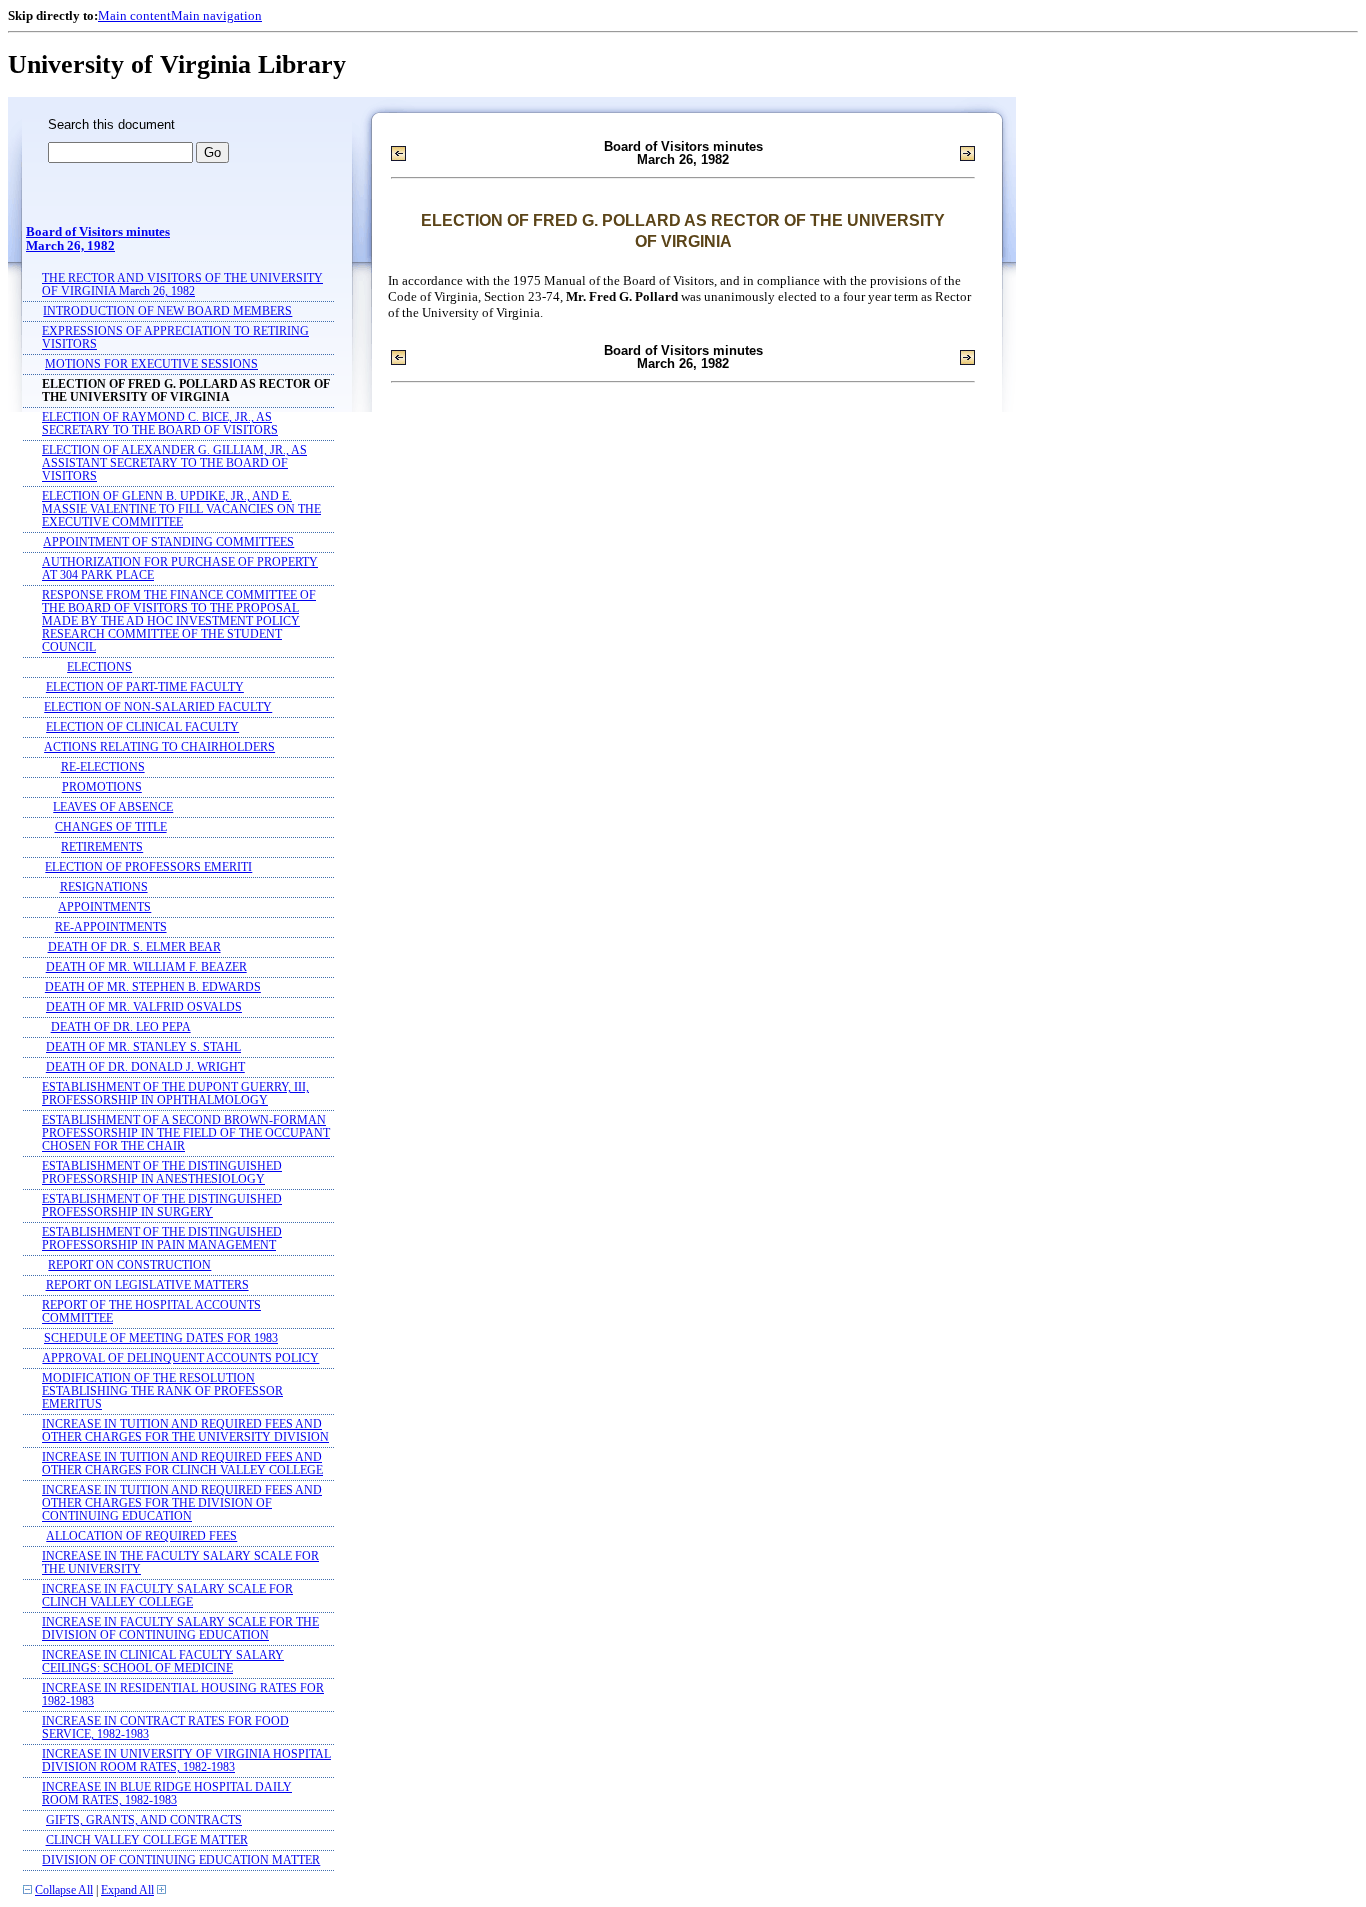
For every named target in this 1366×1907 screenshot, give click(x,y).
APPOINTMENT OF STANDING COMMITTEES (168, 542)
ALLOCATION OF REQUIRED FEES (141, 1536)
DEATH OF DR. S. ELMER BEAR (134, 947)
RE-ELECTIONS (103, 767)
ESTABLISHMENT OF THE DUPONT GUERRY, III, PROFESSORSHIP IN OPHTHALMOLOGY (175, 1094)
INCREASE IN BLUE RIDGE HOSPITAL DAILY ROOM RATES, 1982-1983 (167, 1794)
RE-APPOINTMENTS (111, 927)
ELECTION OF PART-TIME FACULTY (145, 687)
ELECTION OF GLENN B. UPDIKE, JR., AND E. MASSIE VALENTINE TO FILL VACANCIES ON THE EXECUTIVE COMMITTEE (181, 509)
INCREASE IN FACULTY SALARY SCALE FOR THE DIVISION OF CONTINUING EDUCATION (180, 1629)
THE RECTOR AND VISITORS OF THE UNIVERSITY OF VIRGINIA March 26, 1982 (182, 285)
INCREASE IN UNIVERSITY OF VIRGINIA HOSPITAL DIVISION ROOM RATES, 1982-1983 (186, 1761)
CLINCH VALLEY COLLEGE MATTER (147, 1840)
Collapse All (64, 1890)
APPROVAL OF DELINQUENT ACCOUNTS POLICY (180, 1358)
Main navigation (216, 15)
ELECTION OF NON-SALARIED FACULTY (158, 707)
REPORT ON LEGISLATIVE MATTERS (147, 1285)
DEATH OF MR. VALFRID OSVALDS (144, 1007)
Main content (134, 15)
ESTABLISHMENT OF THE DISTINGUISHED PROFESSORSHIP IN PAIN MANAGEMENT (162, 1239)
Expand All (127, 1890)
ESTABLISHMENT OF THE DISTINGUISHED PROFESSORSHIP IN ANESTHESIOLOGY (162, 1173)
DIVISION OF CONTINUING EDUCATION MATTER (181, 1860)
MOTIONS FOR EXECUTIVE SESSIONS (151, 364)
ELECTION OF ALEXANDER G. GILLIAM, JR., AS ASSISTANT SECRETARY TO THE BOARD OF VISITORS (174, 463)
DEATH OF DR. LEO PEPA (121, 1027)
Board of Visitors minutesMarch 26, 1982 (98, 239)
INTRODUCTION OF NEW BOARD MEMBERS (167, 311)
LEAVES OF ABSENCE (113, 807)
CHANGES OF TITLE (111, 827)
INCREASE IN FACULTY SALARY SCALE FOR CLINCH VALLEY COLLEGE (167, 1596)
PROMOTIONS (102, 787)
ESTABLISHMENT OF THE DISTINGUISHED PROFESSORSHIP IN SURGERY (162, 1206)
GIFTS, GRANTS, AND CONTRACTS (144, 1820)
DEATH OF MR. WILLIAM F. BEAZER (146, 967)
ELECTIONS (99, 667)
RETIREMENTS (102, 847)
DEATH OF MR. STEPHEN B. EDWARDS (153, 987)
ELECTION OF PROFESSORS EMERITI (148, 867)
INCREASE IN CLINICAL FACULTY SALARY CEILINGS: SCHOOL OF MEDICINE (163, 1662)
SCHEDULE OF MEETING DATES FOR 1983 (161, 1338)
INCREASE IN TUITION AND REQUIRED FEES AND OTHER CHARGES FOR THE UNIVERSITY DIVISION (185, 1431)
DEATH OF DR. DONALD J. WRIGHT (145, 1067)
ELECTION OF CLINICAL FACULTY (142, 727)
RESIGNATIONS (104, 887)
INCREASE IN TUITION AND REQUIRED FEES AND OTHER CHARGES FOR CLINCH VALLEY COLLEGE (182, 1464)
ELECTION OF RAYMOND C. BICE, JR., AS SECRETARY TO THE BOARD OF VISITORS (160, 424)
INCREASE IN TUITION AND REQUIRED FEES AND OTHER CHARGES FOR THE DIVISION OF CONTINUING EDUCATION (182, 1503)
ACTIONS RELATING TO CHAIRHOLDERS (159, 747)
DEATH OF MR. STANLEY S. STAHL (143, 1047)
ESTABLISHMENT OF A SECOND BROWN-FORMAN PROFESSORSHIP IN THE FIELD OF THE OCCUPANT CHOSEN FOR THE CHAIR (186, 1133)
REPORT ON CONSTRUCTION (129, 1265)
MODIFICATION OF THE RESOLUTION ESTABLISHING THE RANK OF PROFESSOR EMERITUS (162, 1391)
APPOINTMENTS (104, 907)
